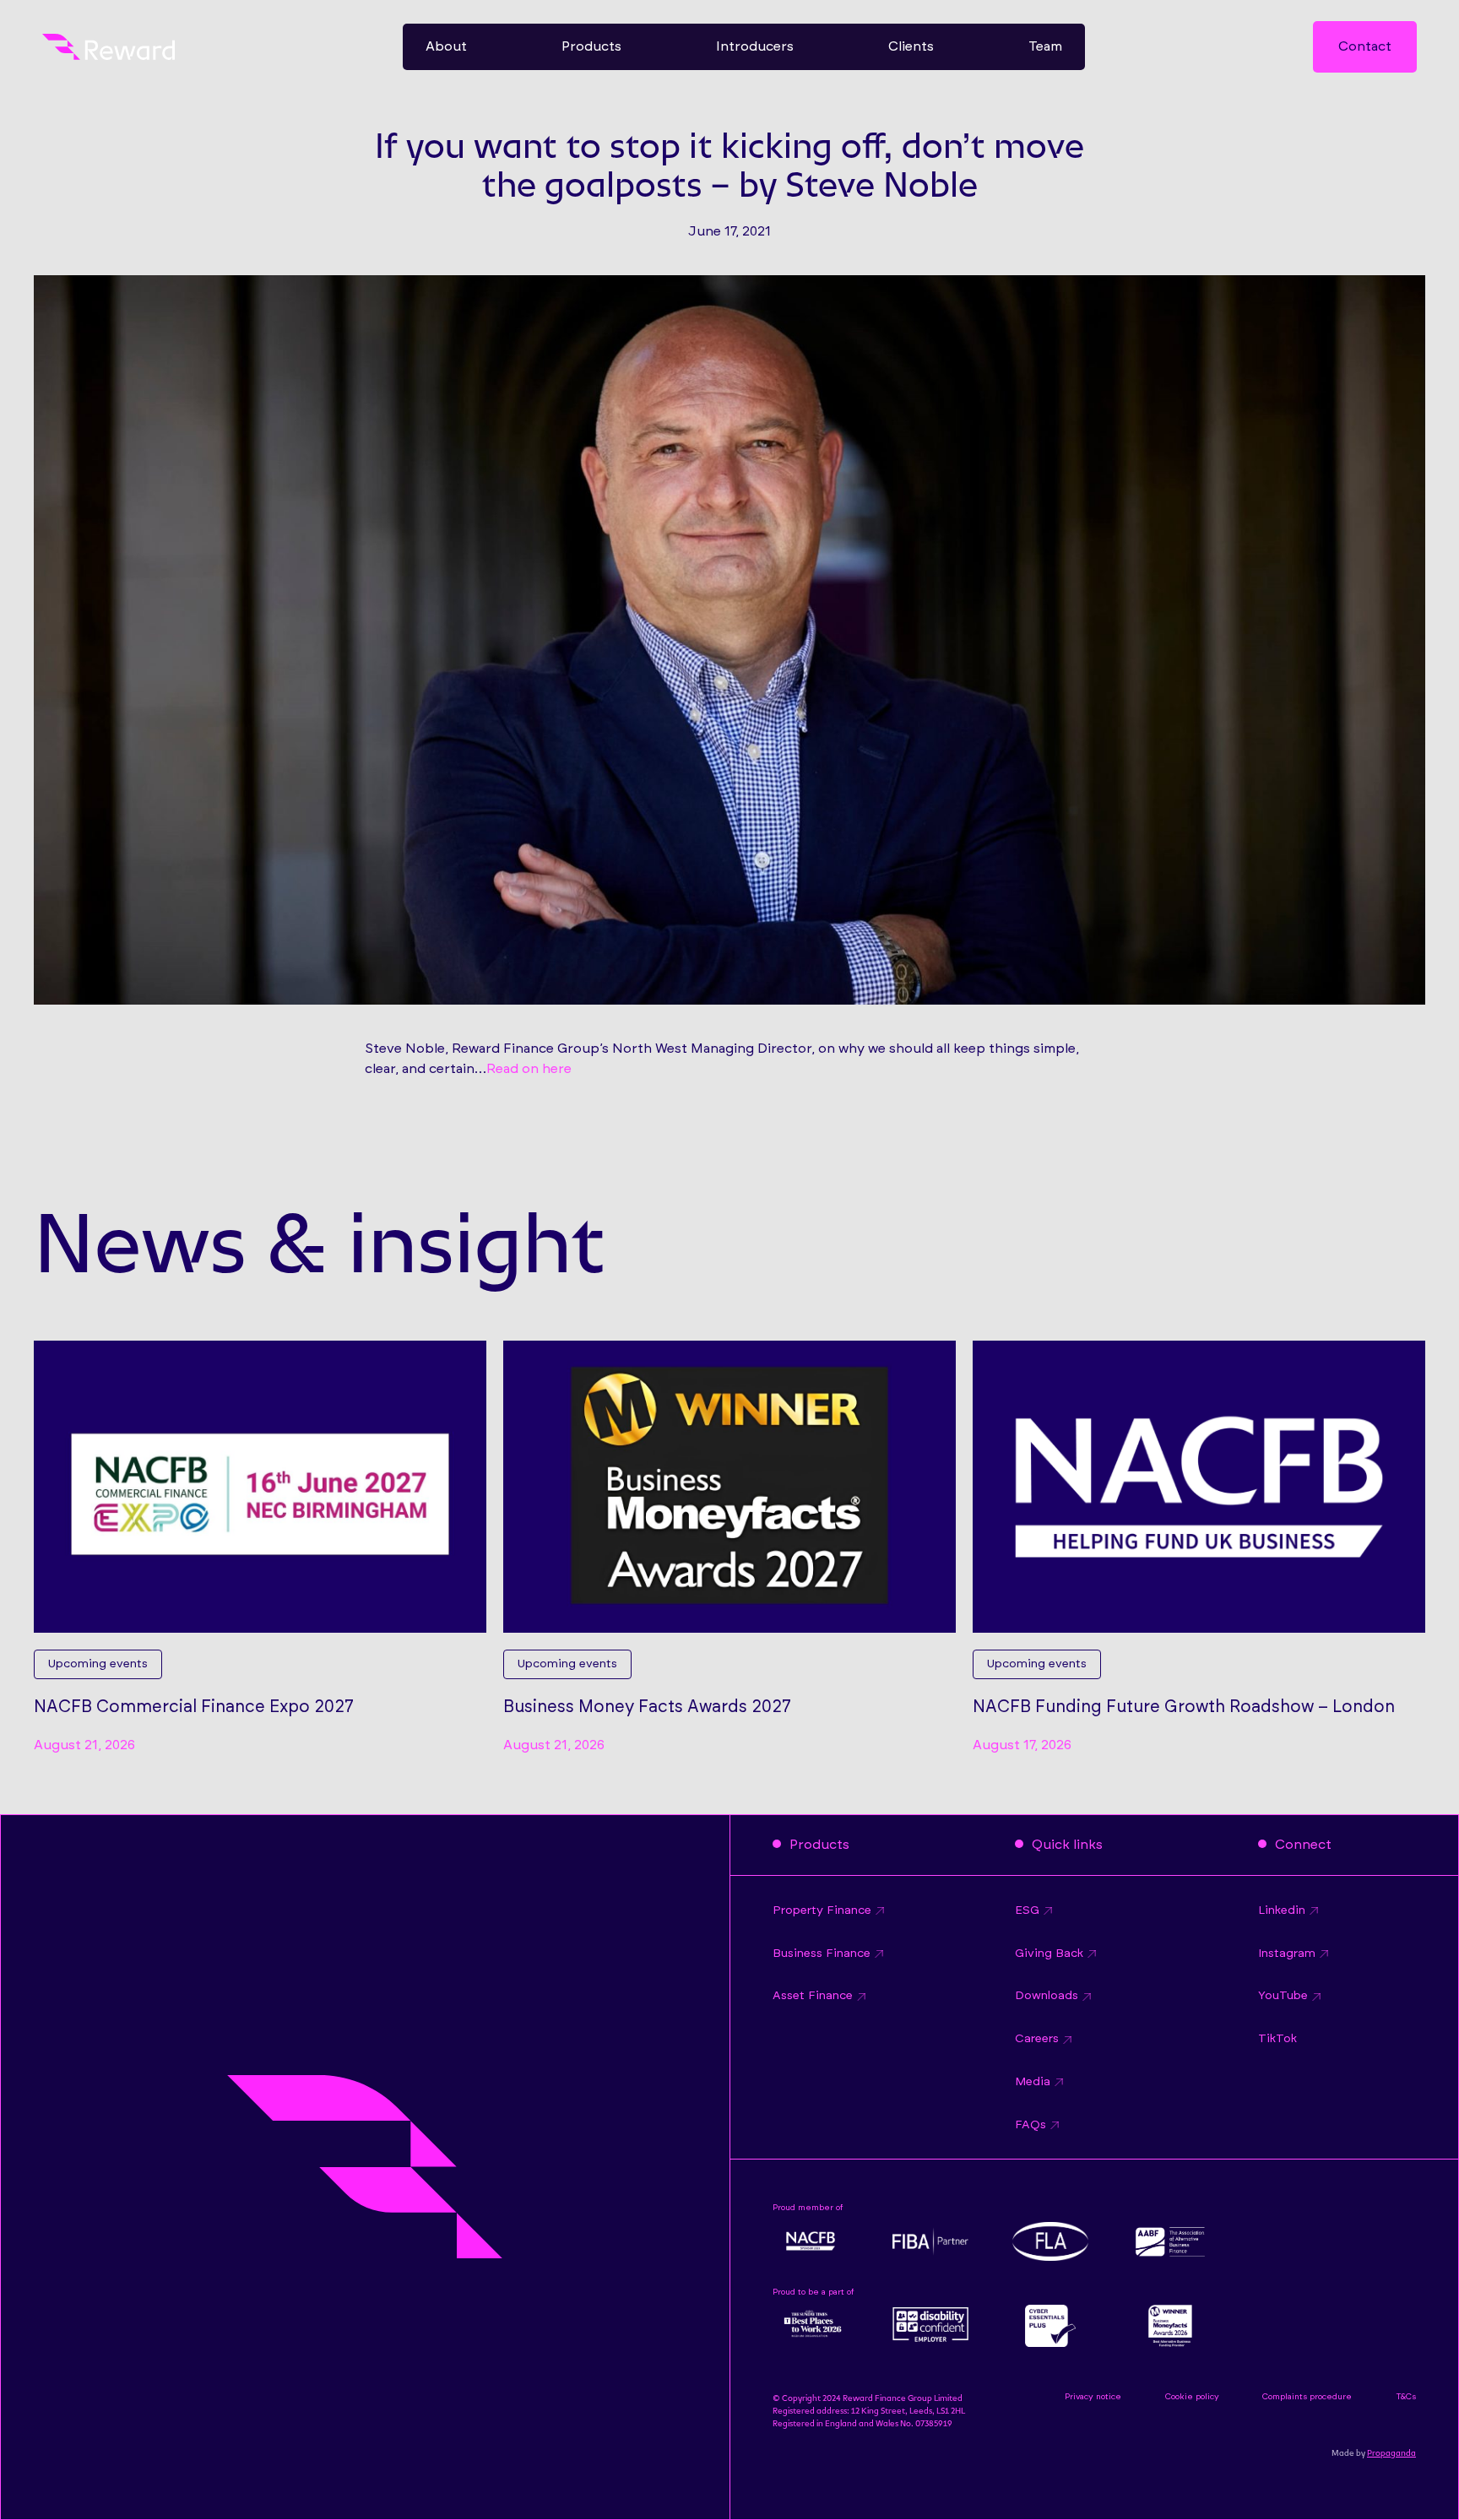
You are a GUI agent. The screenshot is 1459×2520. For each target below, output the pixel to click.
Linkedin (1282, 1910)
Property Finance (822, 1910)
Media (1033, 2082)
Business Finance (822, 1954)
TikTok (1277, 2039)
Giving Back (1049, 1954)
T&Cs (1406, 2397)
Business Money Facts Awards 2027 (647, 1707)
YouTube (1283, 1996)
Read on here (529, 1069)
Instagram (1287, 1954)
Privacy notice (1093, 2397)
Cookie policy (1192, 2397)
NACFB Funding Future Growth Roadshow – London (1184, 1707)
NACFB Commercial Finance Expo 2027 (194, 1707)
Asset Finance (813, 1996)
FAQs (1031, 2125)
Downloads (1047, 1996)
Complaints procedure (1307, 2397)
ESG (1027, 1910)
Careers (1037, 2039)
